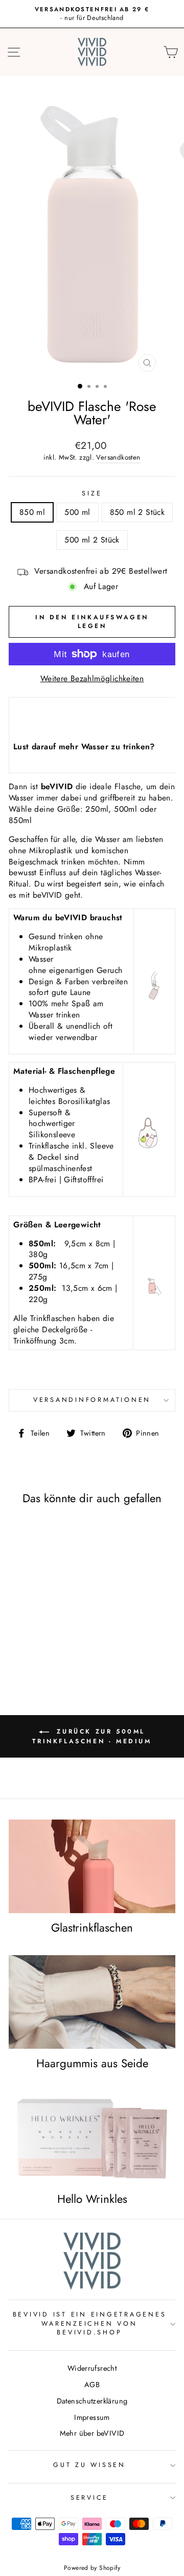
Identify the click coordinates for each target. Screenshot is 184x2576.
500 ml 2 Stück (92, 540)
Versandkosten (118, 458)
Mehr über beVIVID (92, 2433)
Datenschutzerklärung (92, 2401)
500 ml (77, 512)
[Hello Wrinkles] (92, 2137)
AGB (92, 2385)
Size (92, 494)
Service (89, 2498)
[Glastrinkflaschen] (92, 1866)
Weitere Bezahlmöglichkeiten (92, 679)
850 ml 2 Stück (137, 512)
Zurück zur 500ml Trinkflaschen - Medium (92, 1736)
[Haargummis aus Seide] (92, 2002)
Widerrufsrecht (92, 2368)
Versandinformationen (92, 1400)
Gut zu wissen (89, 2465)
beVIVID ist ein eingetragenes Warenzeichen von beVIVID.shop (90, 2323)
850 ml (32, 512)
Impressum (92, 2417)
